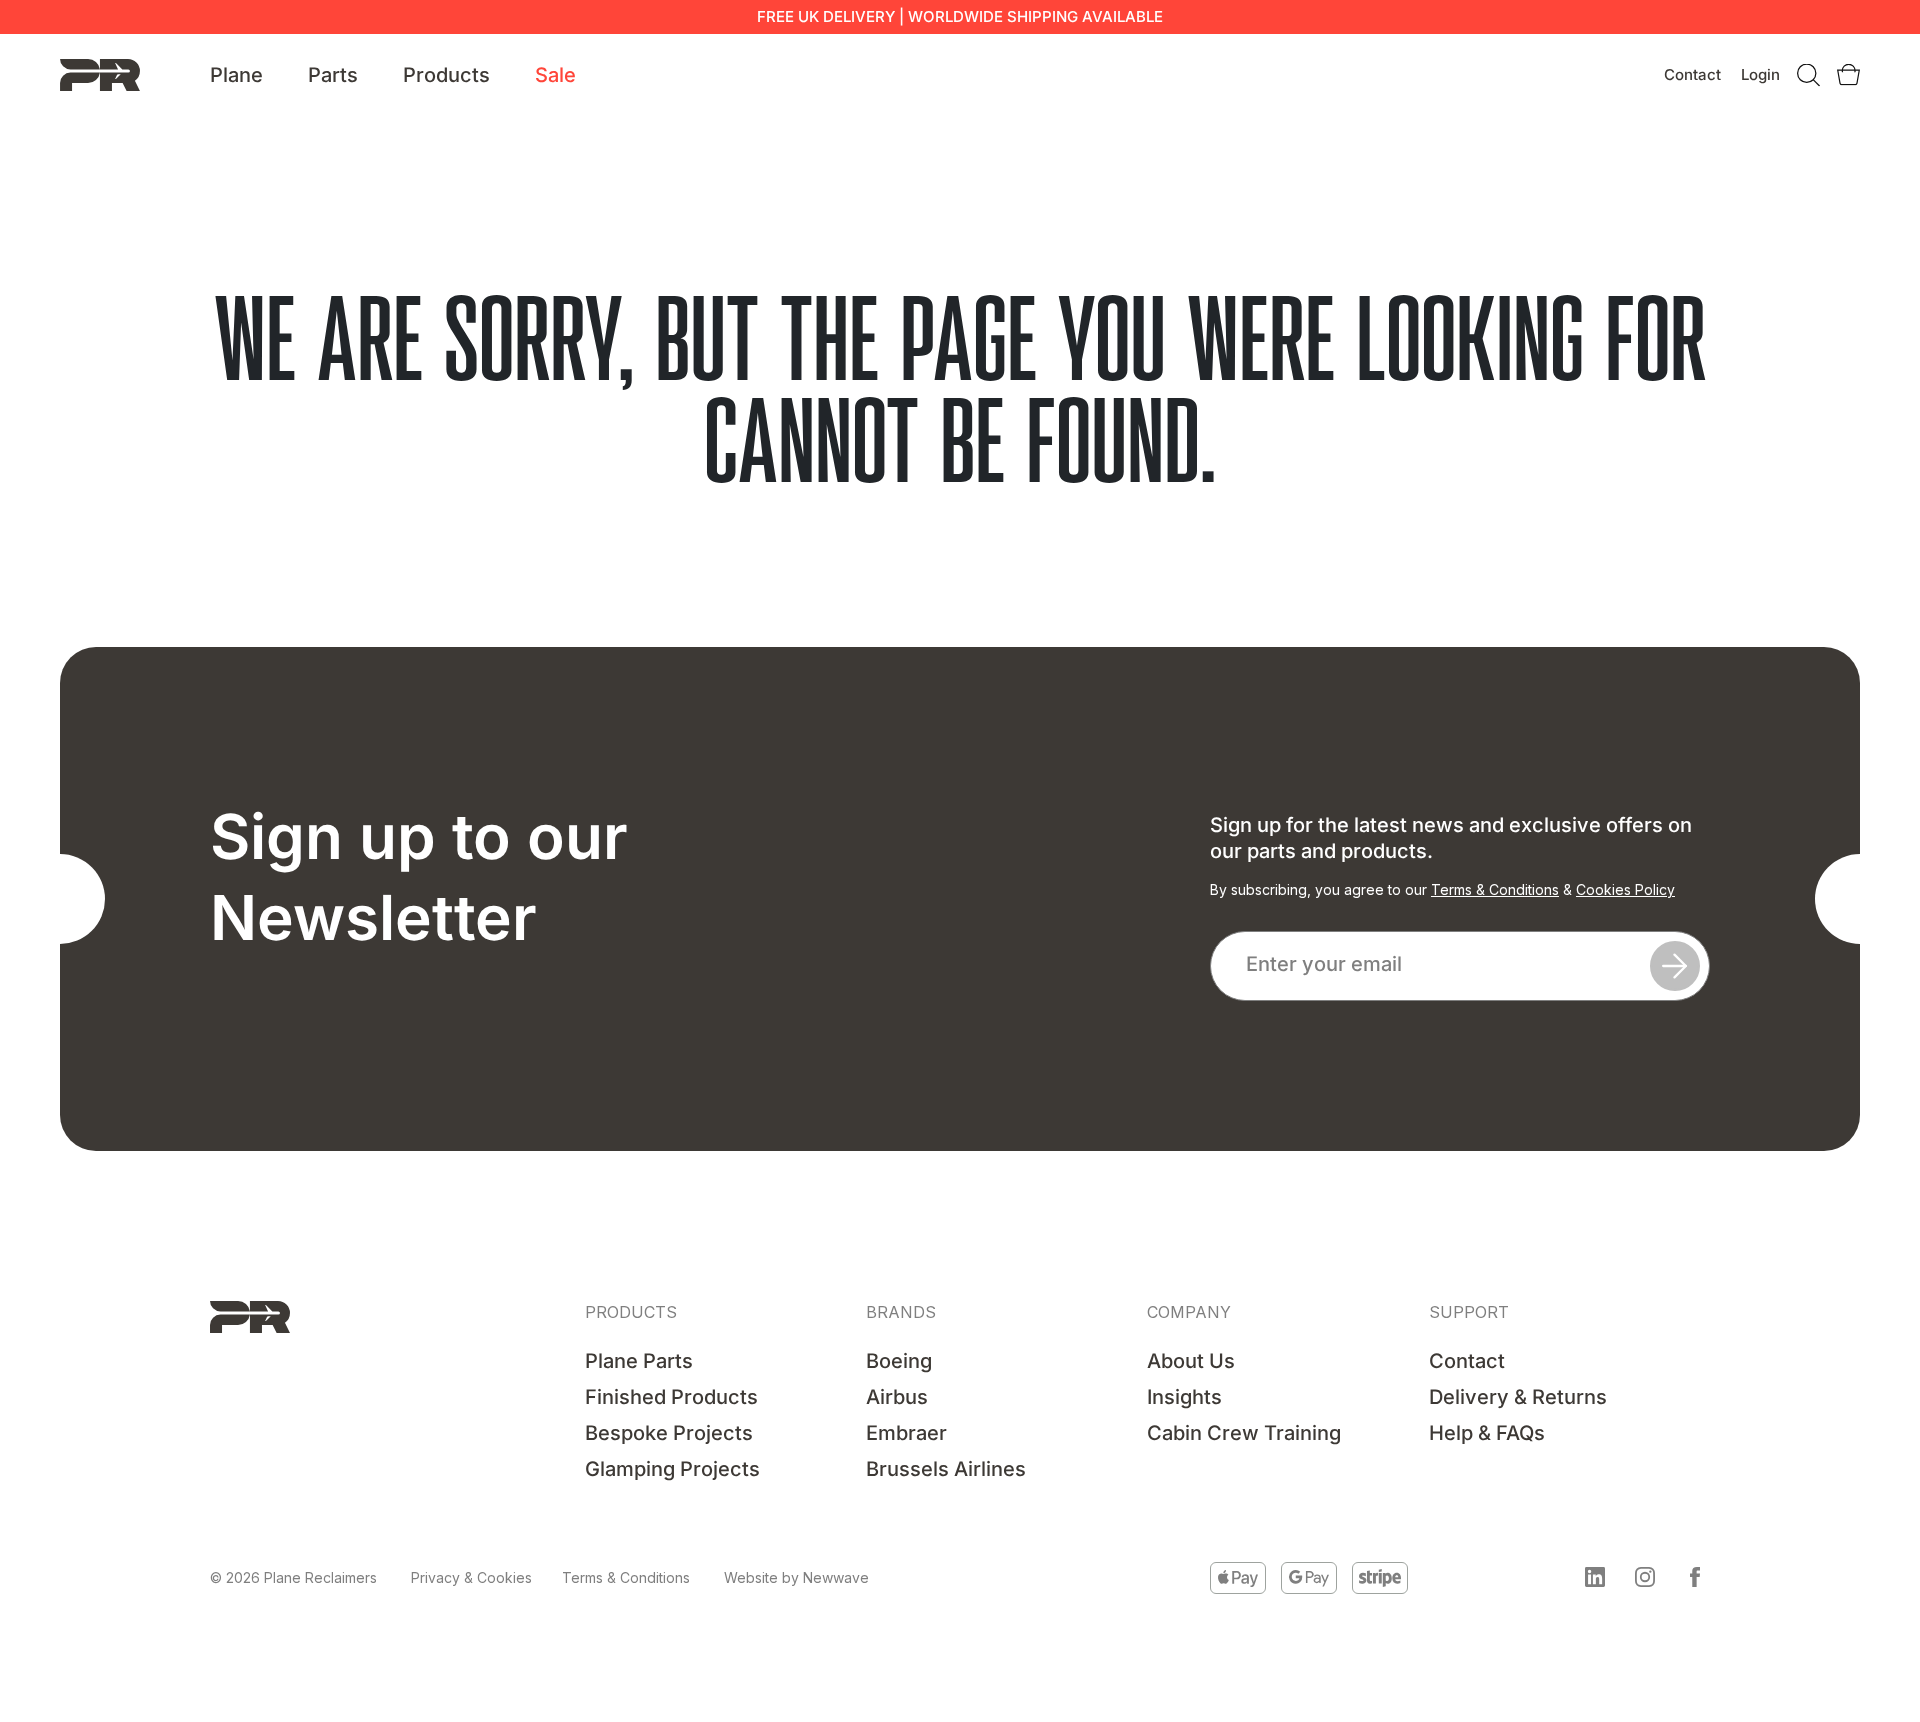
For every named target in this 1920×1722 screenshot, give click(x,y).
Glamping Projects (672, 1469)
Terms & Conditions (1495, 889)
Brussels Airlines (946, 1469)
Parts (333, 75)
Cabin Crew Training (1244, 1433)
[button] (1595, 1577)
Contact (1692, 74)
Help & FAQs (1487, 1433)
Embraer (906, 1433)
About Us (1191, 1361)
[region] (260, 1569)
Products (446, 75)
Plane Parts (639, 1361)
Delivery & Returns (1518, 1397)
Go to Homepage (959, 535)
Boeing (899, 1361)
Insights (1184, 1397)
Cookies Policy (1625, 889)
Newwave (836, 1577)
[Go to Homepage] (100, 73)
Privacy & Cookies (471, 1577)
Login (1760, 74)
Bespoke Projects (669, 1433)
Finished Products (671, 1397)
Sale (555, 75)
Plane (236, 75)
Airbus (897, 1397)
